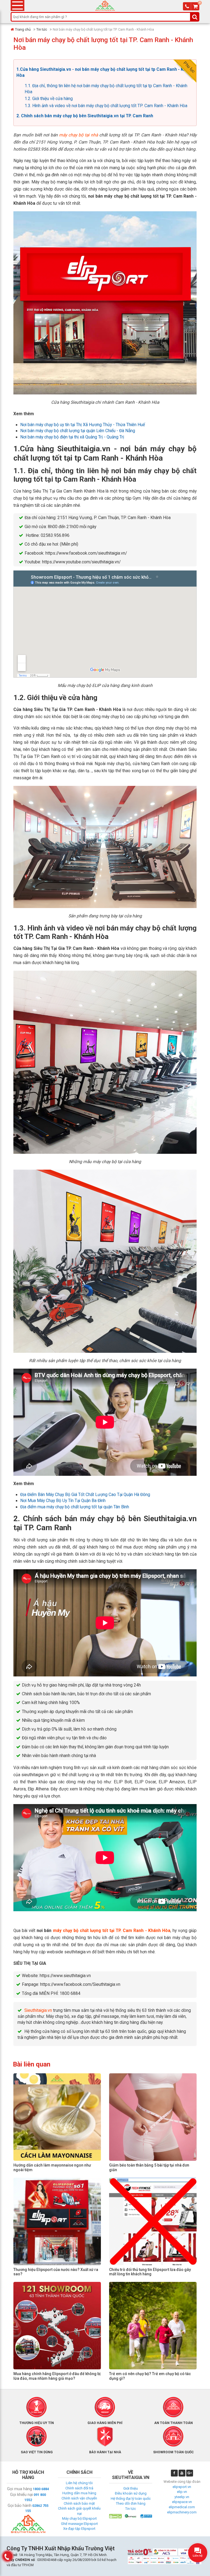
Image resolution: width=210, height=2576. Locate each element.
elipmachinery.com (182, 2512)
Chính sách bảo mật (79, 2503)
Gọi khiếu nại (21, 2495)
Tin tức (42, 29)
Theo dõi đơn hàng (131, 2503)
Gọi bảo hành (20, 2505)
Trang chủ (23, 29)
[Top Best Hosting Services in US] (131, 2516)
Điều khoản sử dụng (131, 2493)
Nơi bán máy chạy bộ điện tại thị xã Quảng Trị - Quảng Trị (72, 437)
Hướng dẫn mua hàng (79, 2493)
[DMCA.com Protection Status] (115, 2516)
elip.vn (182, 2492)
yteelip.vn (182, 2497)
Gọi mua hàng (20, 2489)
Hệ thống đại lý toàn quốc (131, 2499)
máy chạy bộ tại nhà (78, 135)
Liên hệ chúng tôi (79, 2483)
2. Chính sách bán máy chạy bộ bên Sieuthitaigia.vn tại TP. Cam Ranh (85, 116)
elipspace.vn (182, 2502)
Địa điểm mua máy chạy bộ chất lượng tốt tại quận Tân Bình (75, 1507)
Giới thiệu (131, 2488)
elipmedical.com (182, 2507)
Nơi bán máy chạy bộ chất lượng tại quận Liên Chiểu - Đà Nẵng (78, 431)
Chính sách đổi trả (79, 2488)
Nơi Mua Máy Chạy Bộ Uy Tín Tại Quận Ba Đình (63, 1501)
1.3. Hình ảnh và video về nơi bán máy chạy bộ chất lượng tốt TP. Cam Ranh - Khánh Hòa (106, 106)
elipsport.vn (182, 2487)
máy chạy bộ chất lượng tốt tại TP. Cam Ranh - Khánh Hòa (112, 1931)
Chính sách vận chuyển (79, 2498)
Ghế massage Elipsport (79, 2524)
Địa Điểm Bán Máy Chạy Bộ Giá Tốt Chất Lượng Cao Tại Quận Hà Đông (85, 1495)
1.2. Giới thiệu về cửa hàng (49, 99)
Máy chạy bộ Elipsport (79, 2518)
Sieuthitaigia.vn (38, 2010)
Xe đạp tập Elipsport (79, 2529)
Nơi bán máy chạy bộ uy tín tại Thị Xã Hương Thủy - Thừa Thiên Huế (83, 425)
